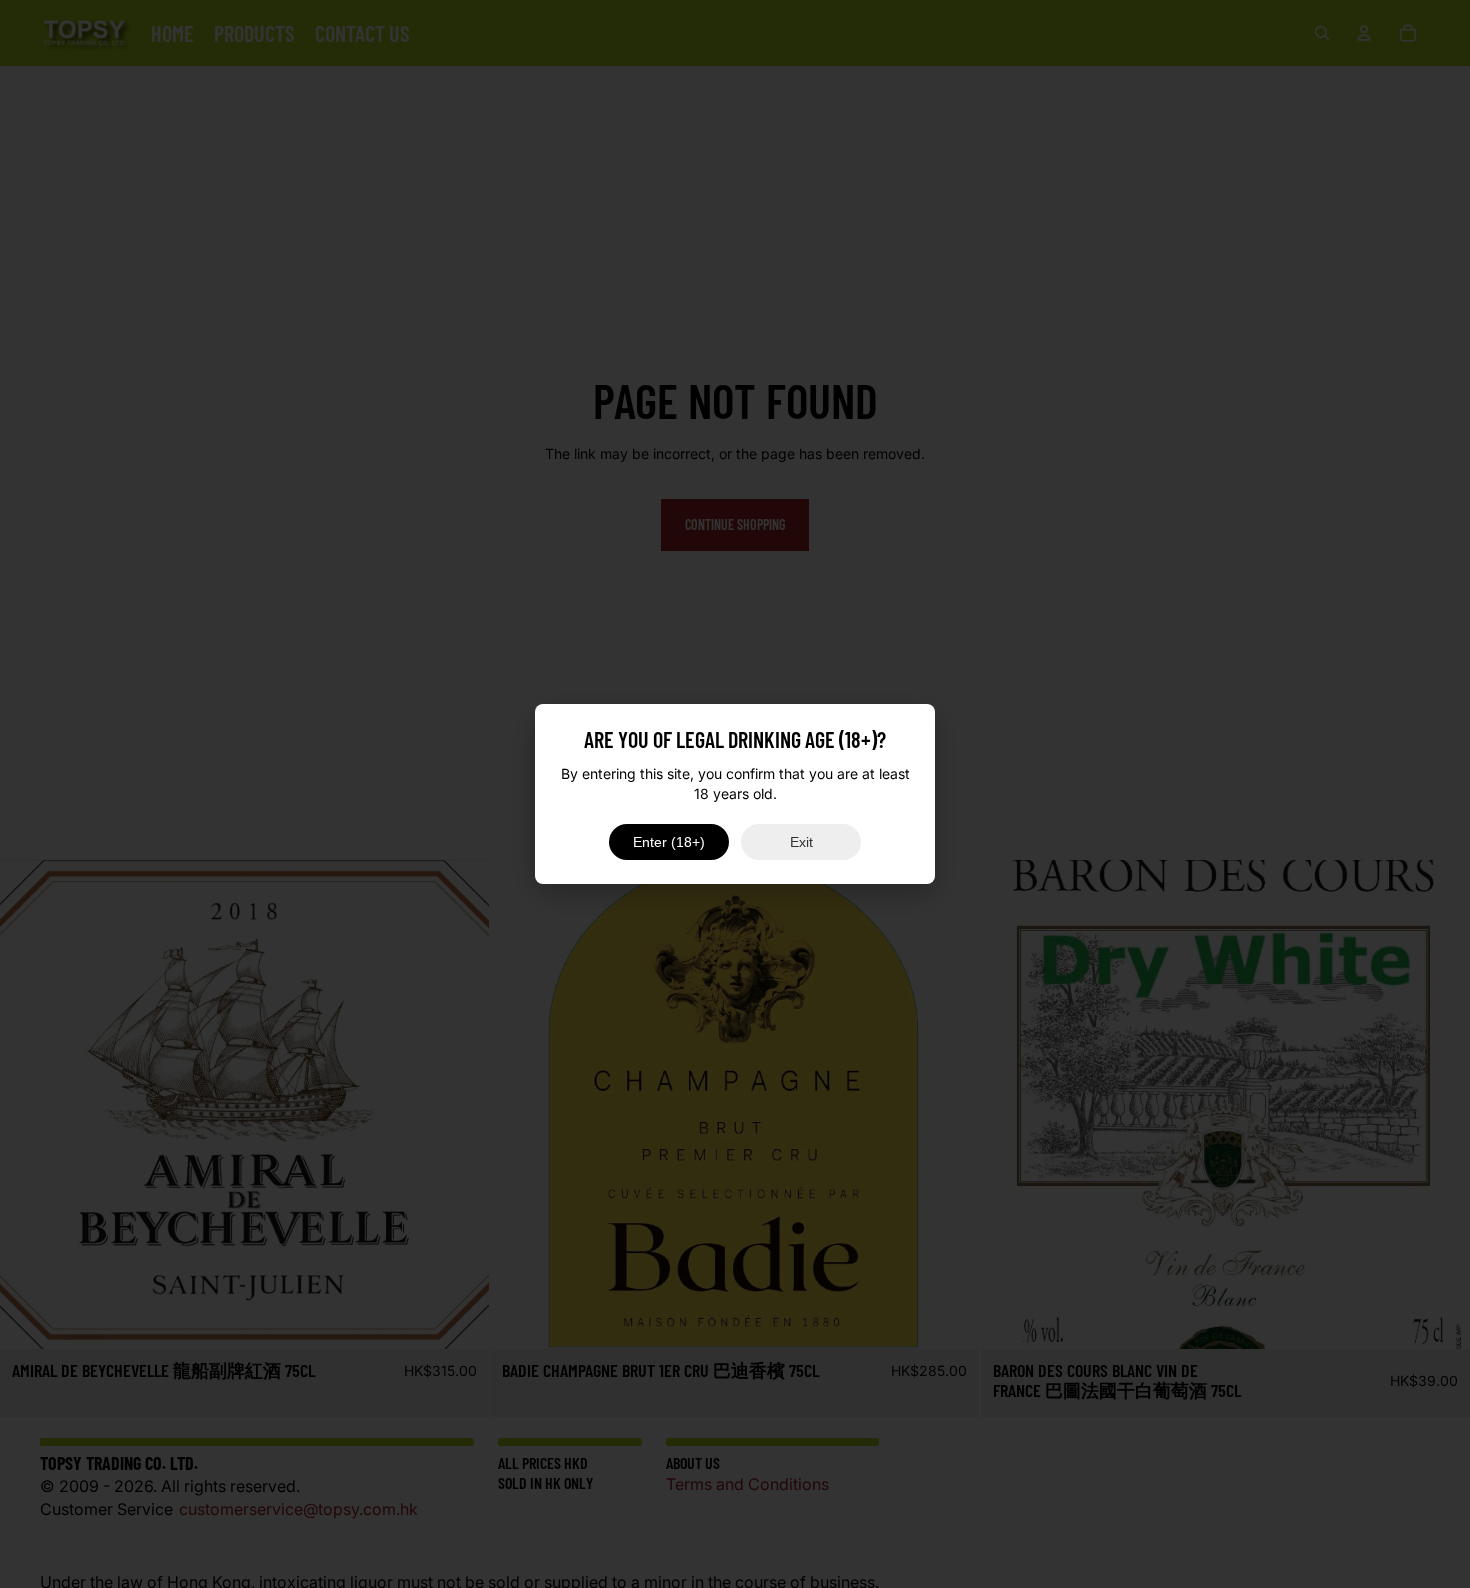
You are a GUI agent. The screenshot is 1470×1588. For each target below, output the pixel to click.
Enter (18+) (669, 842)
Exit (801, 842)
